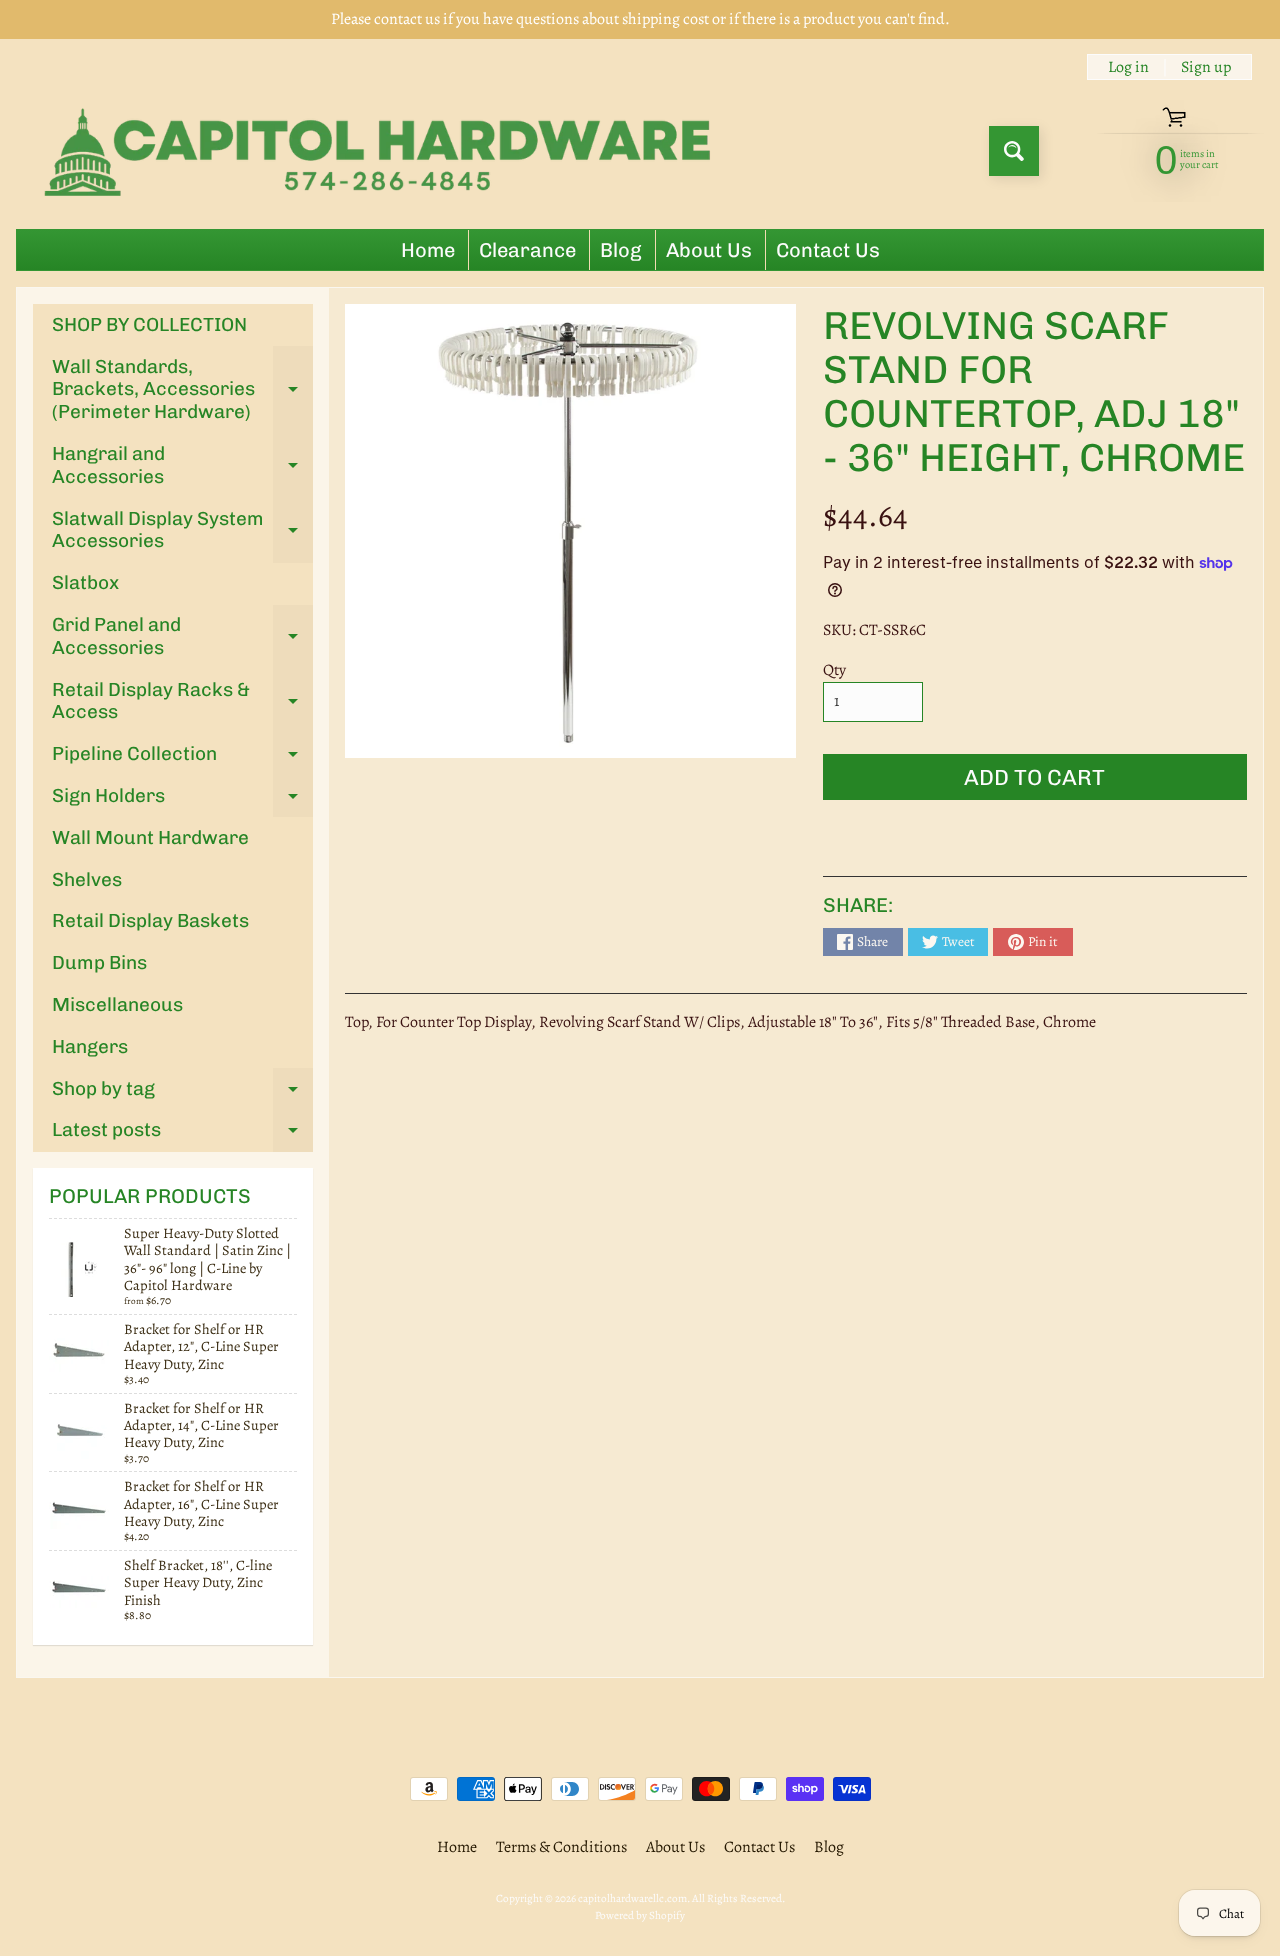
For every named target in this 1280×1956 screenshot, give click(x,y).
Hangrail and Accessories (182, 466)
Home (428, 250)
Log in (1128, 67)
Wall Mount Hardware (150, 837)
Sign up (1206, 67)
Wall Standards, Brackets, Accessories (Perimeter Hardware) (182, 389)
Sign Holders (182, 800)
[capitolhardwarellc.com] (383, 151)
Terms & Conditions (561, 1847)
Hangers (90, 1046)
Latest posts (182, 1134)
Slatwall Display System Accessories (182, 531)
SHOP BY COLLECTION (149, 324)
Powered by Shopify (640, 1915)
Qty (834, 670)
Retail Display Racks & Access (182, 702)
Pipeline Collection (182, 758)
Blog (621, 250)
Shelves (87, 879)
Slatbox (85, 582)
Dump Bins (99, 962)
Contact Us (828, 250)
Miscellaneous (117, 1004)
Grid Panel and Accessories (182, 637)
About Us (709, 250)
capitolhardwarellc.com (632, 1898)
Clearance (527, 250)
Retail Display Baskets (150, 920)
